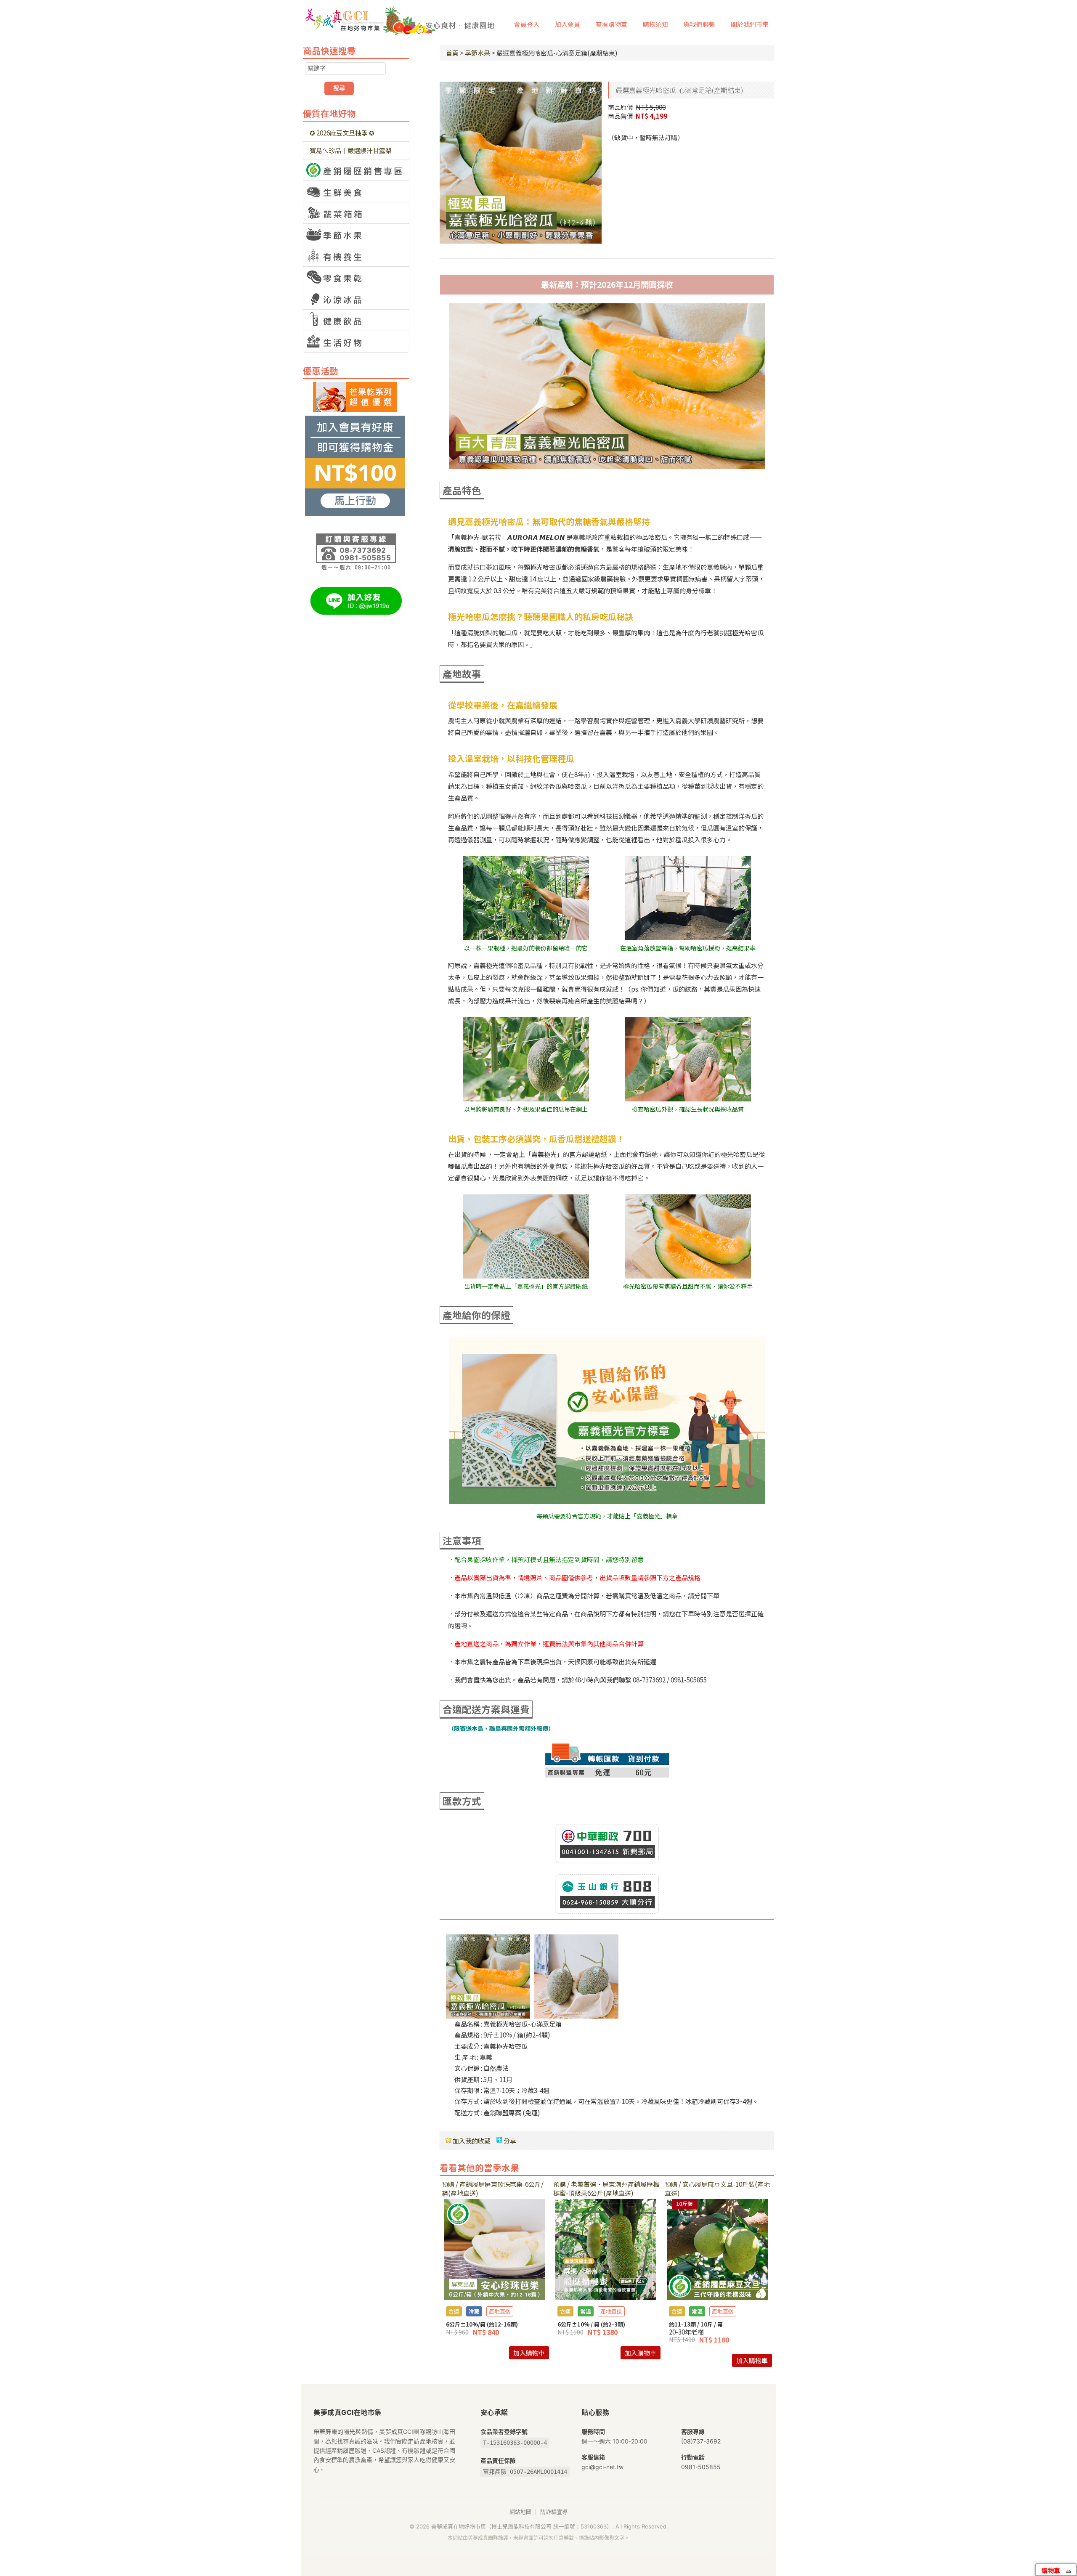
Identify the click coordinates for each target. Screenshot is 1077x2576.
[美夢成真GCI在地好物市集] (400, 17)
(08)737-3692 (701, 2441)
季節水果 (477, 53)
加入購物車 (529, 2353)
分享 (510, 2141)
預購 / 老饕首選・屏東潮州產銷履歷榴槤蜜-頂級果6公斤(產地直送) (606, 2189)
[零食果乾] (356, 277)
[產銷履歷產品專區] (356, 170)
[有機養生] (356, 256)
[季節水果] (356, 234)
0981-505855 (701, 2467)
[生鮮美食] (356, 191)
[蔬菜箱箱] (356, 213)
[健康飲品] (356, 320)
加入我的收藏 (472, 2141)
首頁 (452, 53)
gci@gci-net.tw (602, 2467)
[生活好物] (356, 342)
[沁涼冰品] (356, 299)
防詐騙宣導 (554, 2512)
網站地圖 (520, 2512)
